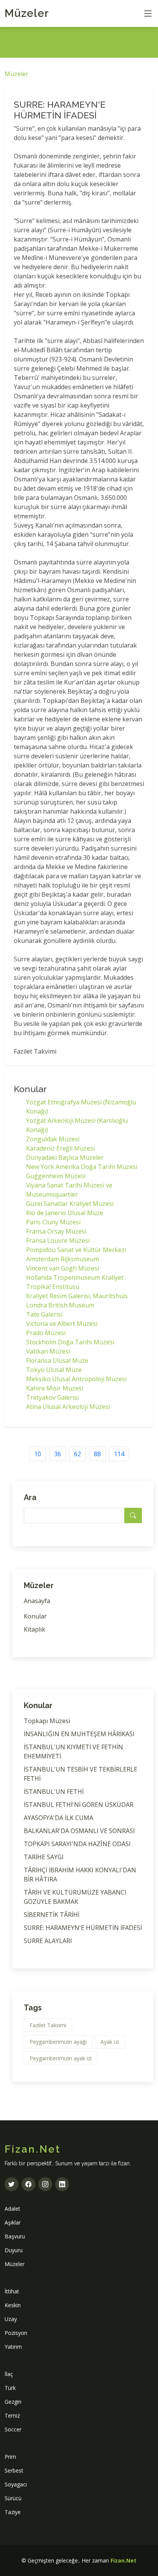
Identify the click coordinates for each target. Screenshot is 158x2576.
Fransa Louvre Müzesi (58, 1241)
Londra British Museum (60, 1305)
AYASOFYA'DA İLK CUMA (58, 1818)
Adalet (12, 2209)
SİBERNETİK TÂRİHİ (52, 1915)
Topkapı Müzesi (47, 1721)
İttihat (12, 2291)
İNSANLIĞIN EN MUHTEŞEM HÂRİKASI (79, 1734)
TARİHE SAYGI (44, 1857)
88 (97, 1454)
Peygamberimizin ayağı (58, 2042)
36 (58, 1454)
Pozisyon (16, 2333)
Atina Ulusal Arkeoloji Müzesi (68, 1407)
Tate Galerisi (44, 1314)
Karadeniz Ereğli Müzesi (60, 1148)
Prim (10, 2457)
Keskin (13, 2305)
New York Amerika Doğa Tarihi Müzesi (82, 1167)
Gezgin (13, 2402)
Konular (35, 1616)
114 (119, 1454)
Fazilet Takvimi (48, 2025)
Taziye (13, 2512)
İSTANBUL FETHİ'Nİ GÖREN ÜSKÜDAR (79, 1805)
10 (38, 1454)
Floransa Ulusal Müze (57, 1360)
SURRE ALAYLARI (48, 1941)
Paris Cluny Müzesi (53, 1222)
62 (77, 1454)
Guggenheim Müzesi (56, 1176)
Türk (10, 2388)
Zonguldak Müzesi (53, 1139)
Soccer (13, 2429)
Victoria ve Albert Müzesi (62, 1324)
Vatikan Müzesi (48, 1351)
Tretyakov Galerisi (52, 1397)
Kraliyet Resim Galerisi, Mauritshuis (77, 1296)
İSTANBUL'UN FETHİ (54, 1792)
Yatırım (13, 2347)
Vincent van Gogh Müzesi (63, 1268)
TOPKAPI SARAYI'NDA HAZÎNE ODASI (77, 1844)
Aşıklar (13, 2222)
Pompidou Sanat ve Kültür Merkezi (76, 1250)
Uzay (11, 2319)
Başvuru (15, 2236)
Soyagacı (16, 2484)
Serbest (14, 2470)
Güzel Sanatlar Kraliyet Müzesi (70, 1204)
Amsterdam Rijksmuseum (63, 1259)
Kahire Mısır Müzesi (55, 1388)
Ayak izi (110, 2042)
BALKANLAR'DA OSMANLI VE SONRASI (79, 1831)
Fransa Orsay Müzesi (56, 1231)
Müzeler (27, 13)
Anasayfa (37, 1601)
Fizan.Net (123, 2560)
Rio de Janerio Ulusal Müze (65, 1213)
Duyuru (14, 2250)
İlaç (9, 2374)
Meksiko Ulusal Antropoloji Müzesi (76, 1379)
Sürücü (13, 2498)
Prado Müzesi (46, 1333)
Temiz (12, 2415)
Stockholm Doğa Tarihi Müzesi (70, 1342)
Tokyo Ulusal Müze (54, 1370)
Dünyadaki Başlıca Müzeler (65, 1157)
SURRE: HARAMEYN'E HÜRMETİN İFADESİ (83, 1928)
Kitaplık (35, 1629)
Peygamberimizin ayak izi (61, 2058)
